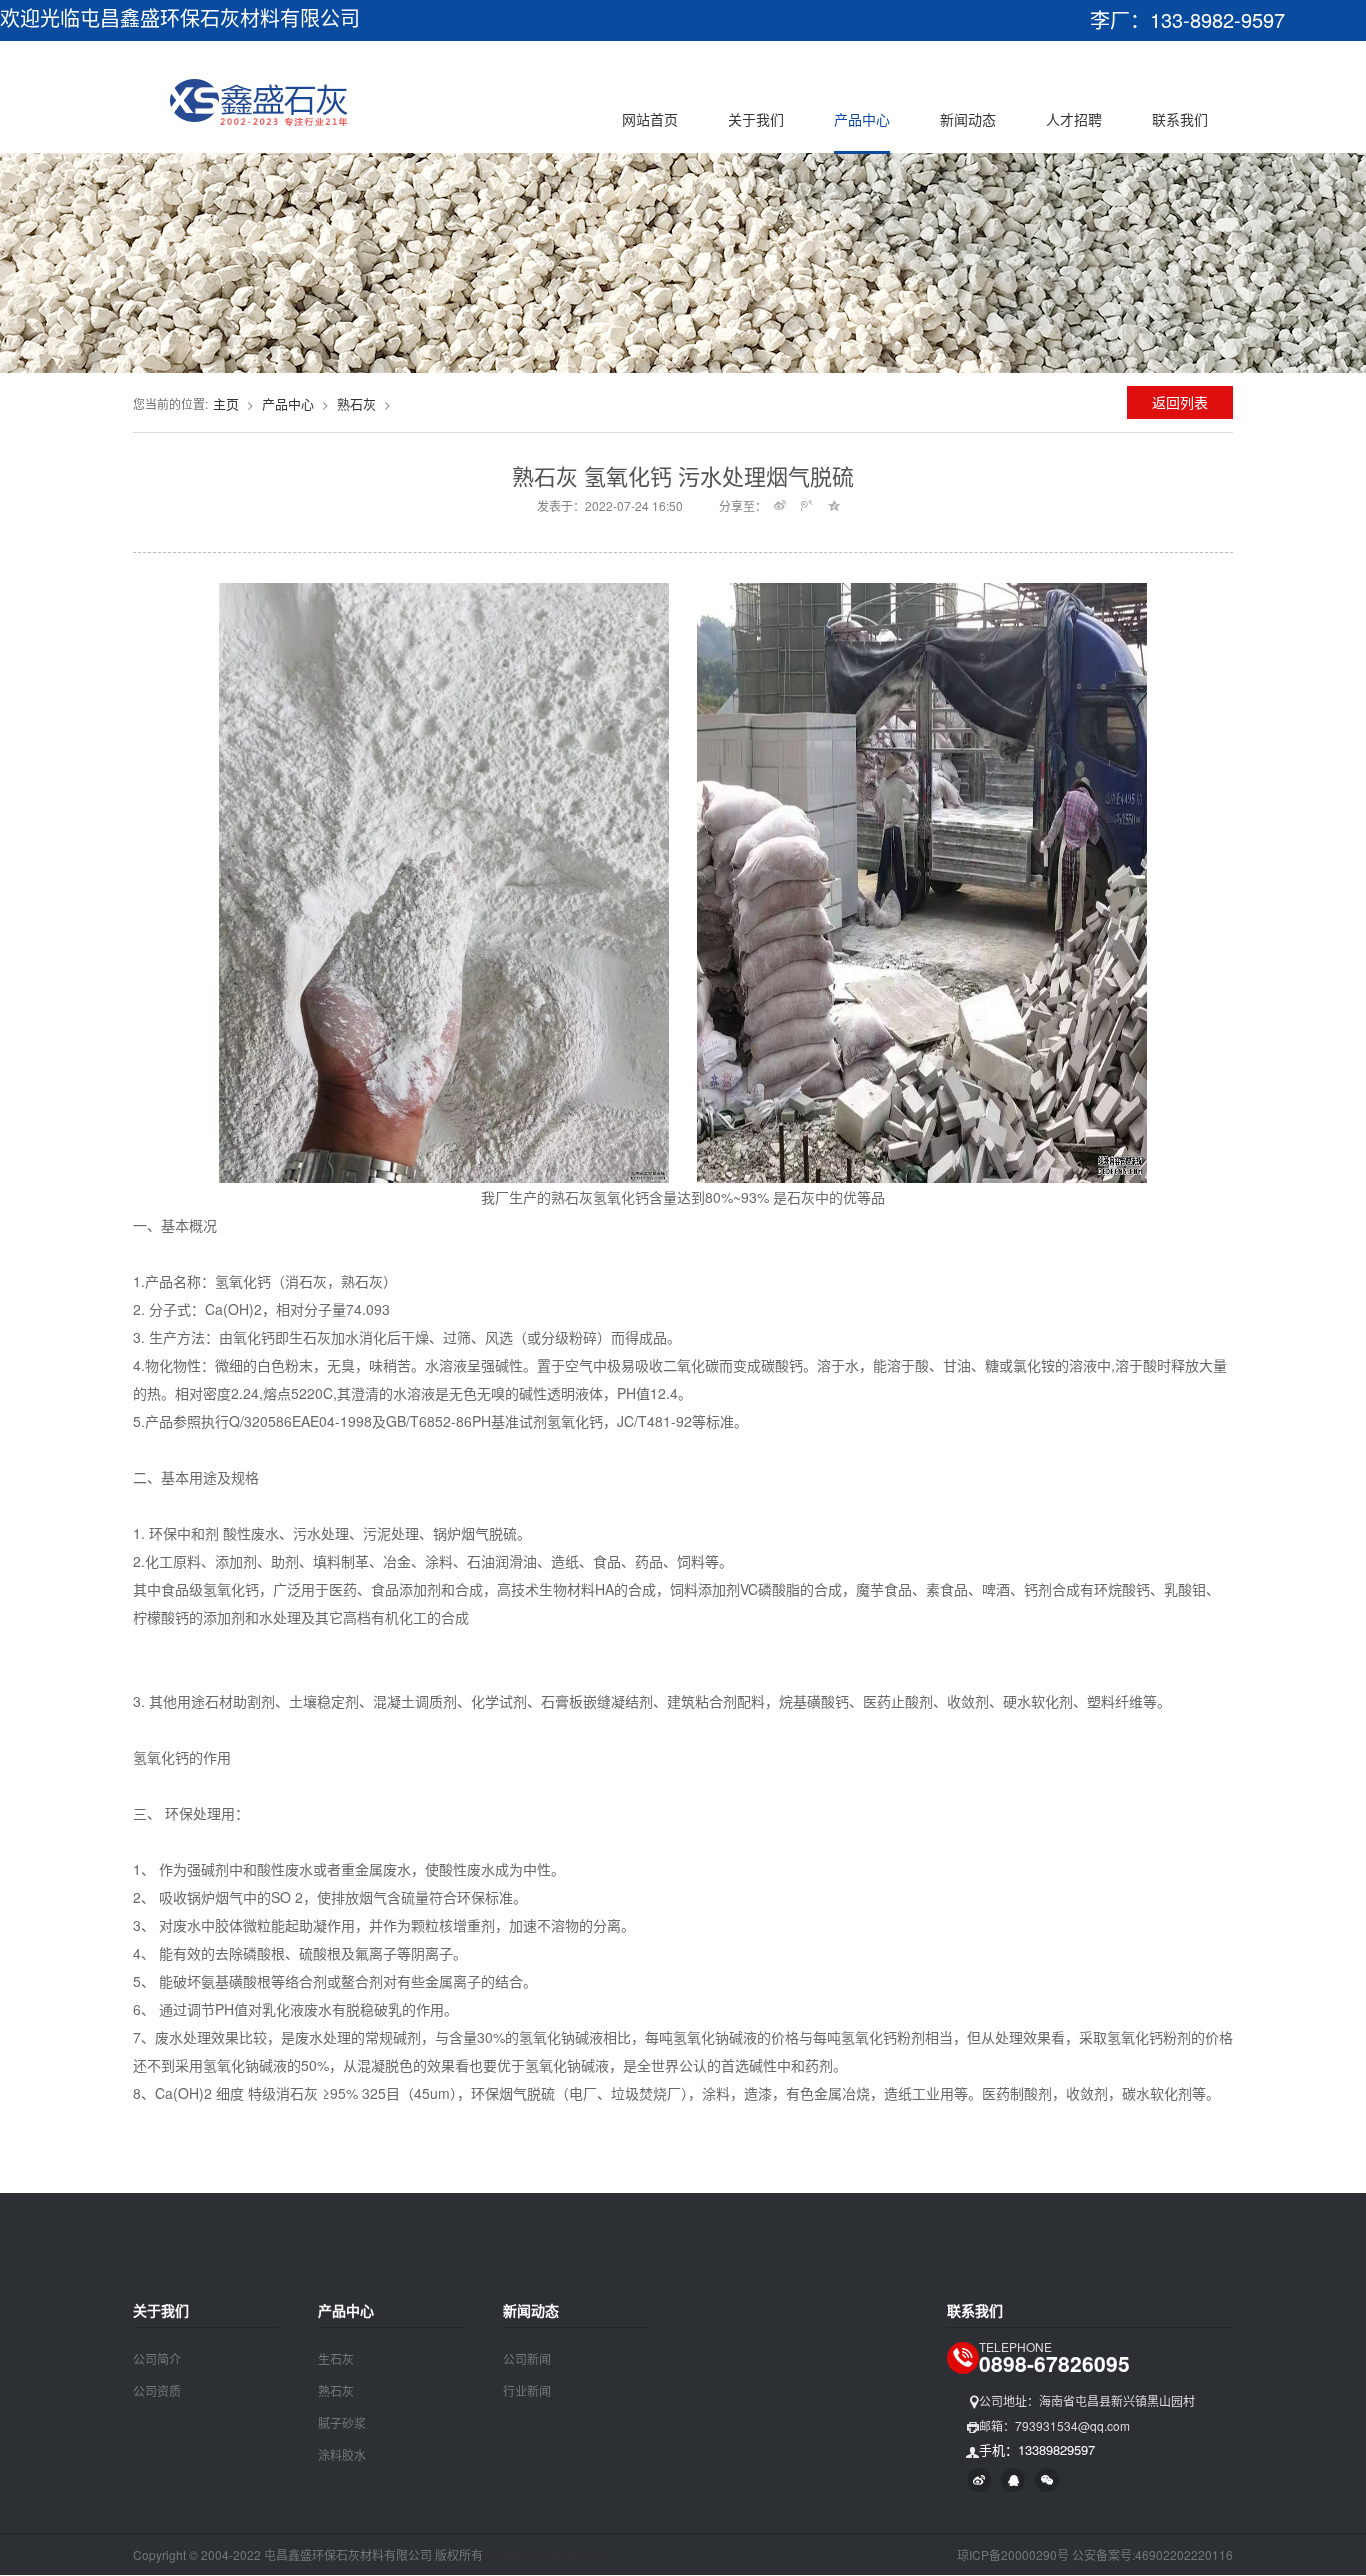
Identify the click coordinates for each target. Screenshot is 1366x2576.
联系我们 (1180, 119)
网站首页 (650, 119)
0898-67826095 (1054, 2363)
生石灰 (336, 2358)
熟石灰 (356, 403)
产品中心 (862, 119)
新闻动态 (968, 119)
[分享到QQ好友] (1013, 2480)
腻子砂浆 (342, 2422)
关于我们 (756, 119)
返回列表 (1180, 402)
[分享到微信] (1047, 2480)
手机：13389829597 (1037, 2449)
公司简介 (157, 2358)
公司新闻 (527, 2358)
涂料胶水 (342, 2454)
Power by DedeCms (543, 2554)
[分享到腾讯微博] (807, 505)
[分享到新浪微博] (780, 505)
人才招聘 (1074, 119)
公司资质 (157, 2390)
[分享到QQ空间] (834, 505)
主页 (226, 403)
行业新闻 (527, 2390)
